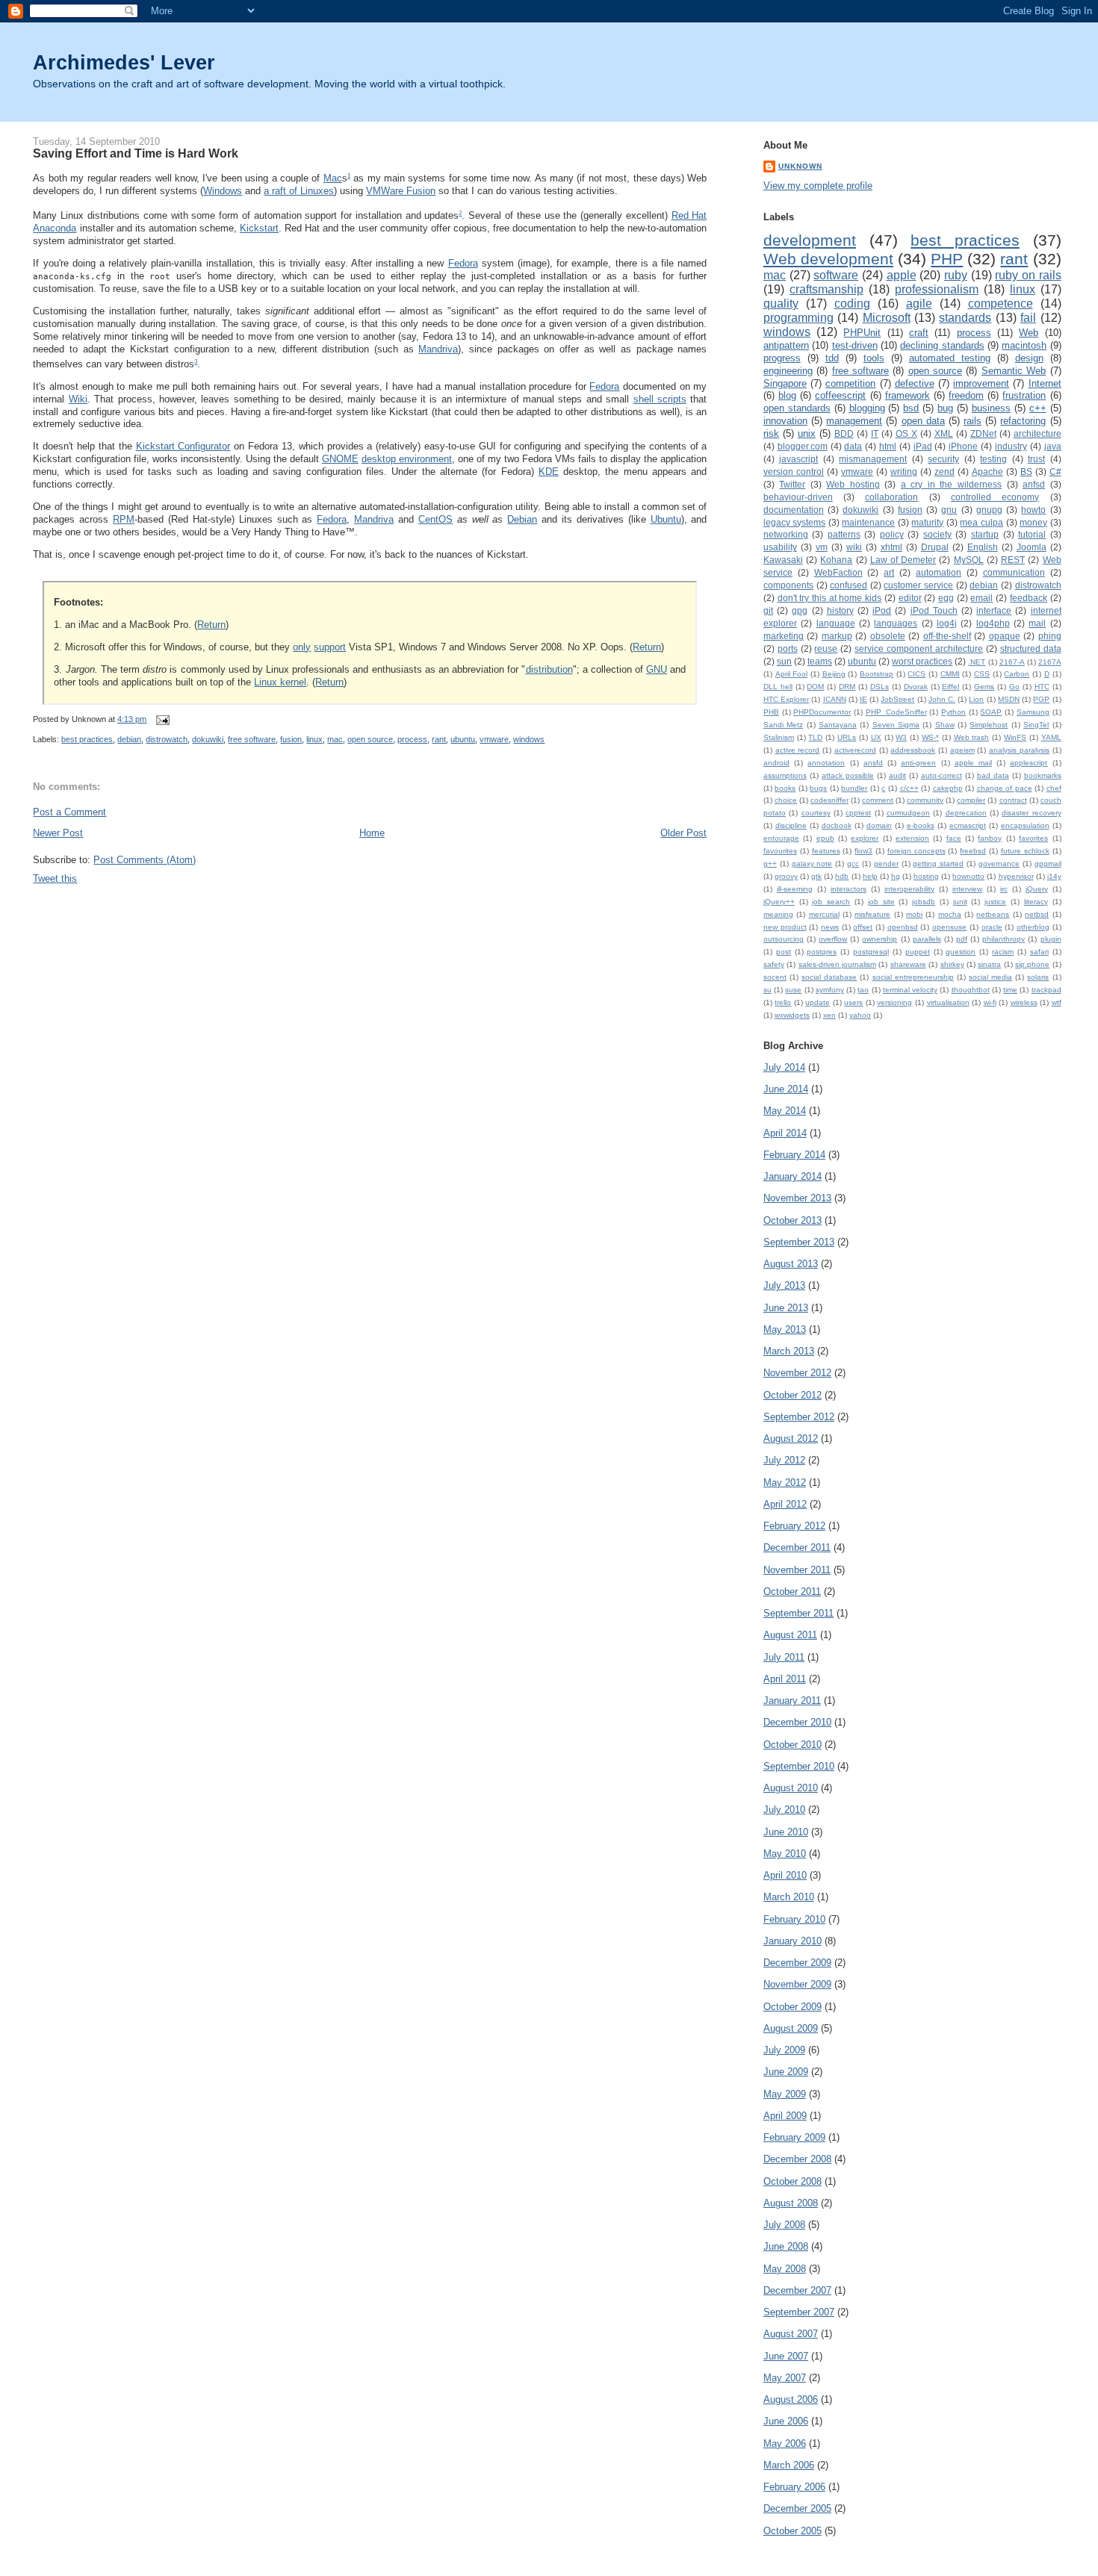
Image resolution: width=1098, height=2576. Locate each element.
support (330, 647)
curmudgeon (908, 813)
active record (798, 750)
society (937, 534)
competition (850, 383)
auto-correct (942, 775)
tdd (832, 358)
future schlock (1025, 851)
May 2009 (785, 2094)
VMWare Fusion (401, 191)
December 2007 (797, 2290)
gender (886, 864)
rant (439, 739)
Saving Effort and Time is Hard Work (136, 153)
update (818, 1002)
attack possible (848, 775)
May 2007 (785, 2378)
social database (829, 977)
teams (820, 661)
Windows (223, 191)
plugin (1051, 939)
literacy (1036, 902)
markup (837, 636)
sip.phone (1032, 964)
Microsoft (887, 318)
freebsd (973, 851)
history (840, 610)
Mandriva (438, 349)
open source (370, 739)
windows (529, 739)
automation (939, 572)
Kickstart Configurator (183, 446)
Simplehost (989, 725)
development (810, 240)
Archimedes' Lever (124, 62)
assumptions (785, 775)
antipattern (786, 345)
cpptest (858, 813)
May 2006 (785, 2443)
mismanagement (873, 459)
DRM (847, 687)
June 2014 (786, 1089)
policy (892, 534)
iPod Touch (934, 610)
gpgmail (1048, 864)
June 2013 (786, 1308)
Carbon (1017, 674)
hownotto (968, 876)
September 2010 (799, 1766)
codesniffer (829, 800)
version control (794, 472)
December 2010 (797, 1722)
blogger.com (803, 446)
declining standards (942, 345)
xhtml (891, 547)
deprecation (966, 813)
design (1029, 358)
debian (129, 739)
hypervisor (1016, 876)
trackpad (1046, 990)
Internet (1045, 383)
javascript (798, 459)
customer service (918, 585)
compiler (971, 800)
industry (1011, 446)
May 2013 (785, 1329)
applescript (1029, 763)
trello (783, 1002)
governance (999, 864)
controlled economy (995, 497)
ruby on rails (1028, 275)
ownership (880, 939)
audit (897, 775)
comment (878, 800)
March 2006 (789, 2465)
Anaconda (55, 228)
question (961, 952)
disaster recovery (1031, 813)
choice (786, 800)
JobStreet (897, 699)
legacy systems (795, 522)
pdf (962, 939)
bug (945, 408)
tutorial (1032, 534)
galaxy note (812, 864)
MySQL (969, 560)
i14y (1054, 876)
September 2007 (799, 2312)
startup (985, 534)
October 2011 (792, 1592)
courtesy (816, 813)
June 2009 (786, 2072)
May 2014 (785, 1111)
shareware (908, 964)
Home (372, 833)
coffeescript (840, 395)
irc (1004, 889)
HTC (1042, 687)
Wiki (78, 399)
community (925, 800)
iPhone (963, 446)
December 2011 (797, 1547)
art (889, 572)
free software (252, 739)
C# (1055, 472)
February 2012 (794, 1526)
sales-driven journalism (837, 964)
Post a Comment (69, 812)
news (830, 927)
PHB (771, 712)
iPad (923, 446)
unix (807, 433)
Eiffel (950, 687)
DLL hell (778, 687)
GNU (657, 669)
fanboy (990, 838)
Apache (987, 472)
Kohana (836, 560)
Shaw (945, 725)
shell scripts (660, 399)
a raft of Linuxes (299, 191)
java (1053, 446)
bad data (993, 775)
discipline (791, 825)
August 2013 (791, 1264)
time (1010, 990)
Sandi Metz (783, 725)
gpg (800, 610)
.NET (977, 662)
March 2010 (789, 1897)
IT (875, 433)
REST (1013, 560)
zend (945, 472)
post (784, 952)
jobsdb (924, 902)
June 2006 (786, 2421)
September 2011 (798, 1613)
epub (825, 838)
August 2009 (791, 2028)
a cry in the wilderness (951, 484)
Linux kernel (280, 682)
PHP (947, 259)
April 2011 (785, 1679)
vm (822, 547)
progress (782, 358)
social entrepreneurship (913, 977)
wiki (854, 547)
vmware (494, 739)
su (767, 990)
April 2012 (785, 1504)
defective (915, 383)
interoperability (909, 889)
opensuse (949, 927)
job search (831, 902)
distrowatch (167, 739)
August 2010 (791, 1788)
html (888, 446)
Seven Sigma (896, 725)
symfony (830, 990)
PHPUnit (862, 333)
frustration (1024, 395)
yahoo (860, 1015)
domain (879, 825)
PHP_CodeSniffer (896, 712)
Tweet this (55, 878)
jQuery (1037, 889)
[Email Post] (161, 719)
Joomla (1032, 547)
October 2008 (793, 2181)
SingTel (1036, 725)
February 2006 (794, 2487)
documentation (794, 510)
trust (1036, 459)
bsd (911, 408)
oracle (992, 927)
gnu (949, 510)
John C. (942, 699)
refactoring (1023, 421)
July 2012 (784, 1460)
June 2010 (786, 1832)
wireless (1024, 1002)
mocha (950, 914)
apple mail (973, 763)
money (1033, 522)
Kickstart (259, 228)
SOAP (991, 712)
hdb (842, 876)
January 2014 (793, 1176)
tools (874, 358)
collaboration (891, 497)
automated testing (950, 358)
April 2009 (785, 2116)
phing (1050, 636)
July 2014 (784, 1067)
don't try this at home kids (830, 598)
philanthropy (1004, 939)
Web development (828, 259)
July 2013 (784, 1285)
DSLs (880, 687)
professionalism (937, 289)
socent (775, 977)
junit (960, 902)
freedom (966, 395)
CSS (982, 674)
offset (863, 927)
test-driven (855, 345)
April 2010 (785, 1875)
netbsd (1037, 914)
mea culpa (981, 522)
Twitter (792, 484)
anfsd (1034, 484)
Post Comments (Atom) (145, 860)
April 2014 (785, 1133)
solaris (1038, 977)
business (991, 408)
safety (774, 964)
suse (793, 990)
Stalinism (779, 737)
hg (896, 876)
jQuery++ (779, 902)
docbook (837, 825)
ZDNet (983, 433)
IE (863, 699)
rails (973, 421)
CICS (916, 674)
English (983, 547)
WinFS (1015, 737)
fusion (291, 739)
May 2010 (785, 1854)
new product (785, 927)
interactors (849, 889)
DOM (815, 687)
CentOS (435, 519)
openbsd (903, 927)
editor (910, 598)
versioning (894, 1002)
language (836, 623)
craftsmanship (826, 289)
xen (829, 1015)
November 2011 (797, 1570)
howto (1033, 510)
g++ (770, 864)
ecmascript (968, 825)
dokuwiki (208, 739)
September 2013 (799, 1242)
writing (904, 472)
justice (995, 902)
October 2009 (793, 2007)
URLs (847, 737)
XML (944, 433)
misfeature (872, 914)
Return (211, 625)
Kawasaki (783, 560)
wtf (1057, 1002)
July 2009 (784, 2050)
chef (1054, 788)
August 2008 (791, 2203)
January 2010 (793, 1941)
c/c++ (909, 788)
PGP (1041, 699)
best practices (87, 739)
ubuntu (463, 739)
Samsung (1033, 712)
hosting (926, 876)
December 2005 (797, 2508)
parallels (927, 939)
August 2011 (790, 1635)
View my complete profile (818, 186)
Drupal (935, 547)
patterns (844, 534)
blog (787, 395)
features (826, 851)
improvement (981, 383)
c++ (1038, 408)
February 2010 (794, 1919)
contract (1013, 800)
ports (788, 648)
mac (335, 739)
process (412, 739)
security (943, 459)
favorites (1033, 838)
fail (1028, 318)
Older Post (683, 833)
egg (946, 598)
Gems (984, 687)
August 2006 (791, 2399)
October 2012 (793, 1395)
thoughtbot (971, 990)
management (854, 421)
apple (902, 275)
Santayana (838, 725)
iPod (882, 610)
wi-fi (990, 1002)
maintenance (868, 522)
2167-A (1012, 662)
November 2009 (797, 1984)
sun (784, 661)
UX (876, 737)
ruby (956, 275)
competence (1001, 304)
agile (919, 304)
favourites (780, 851)
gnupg (989, 510)
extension (912, 838)
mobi (914, 914)
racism (1003, 952)
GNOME (340, 459)
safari (1039, 952)
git (768, 610)
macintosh (1024, 345)
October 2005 (793, 2531)
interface (994, 610)
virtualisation (948, 1002)
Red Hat (689, 215)
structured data (1031, 648)
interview (967, 889)
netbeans (993, 914)
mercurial (824, 914)
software (836, 275)
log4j (947, 623)
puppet (918, 952)
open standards (797, 408)
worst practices (922, 661)
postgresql (871, 952)
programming (798, 318)
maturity (927, 522)
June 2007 (786, 2356)
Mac (333, 178)
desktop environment (407, 459)
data (853, 446)
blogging (867, 408)
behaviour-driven (798, 497)
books (785, 788)
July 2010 (784, 1810)
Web (1029, 333)
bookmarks (1043, 775)
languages (896, 623)
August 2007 (791, 2334)
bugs (818, 788)
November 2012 (797, 1373)
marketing (784, 636)
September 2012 (799, 1417)
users (853, 1002)
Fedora (463, 263)
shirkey (952, 964)
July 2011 (784, 1657)
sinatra (989, 964)
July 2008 (784, 2225)
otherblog (1033, 927)
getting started (938, 864)
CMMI (950, 674)
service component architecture (919, 648)
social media (990, 977)
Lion (976, 699)
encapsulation (1025, 825)
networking (786, 534)
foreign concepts (916, 851)
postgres (822, 952)
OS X (906, 433)
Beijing (834, 674)
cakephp (948, 788)
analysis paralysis (1019, 750)
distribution (549, 669)
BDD (844, 433)
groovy (786, 876)
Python (953, 712)
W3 (901, 737)
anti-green (918, 763)
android (776, 763)
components (788, 585)
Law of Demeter (903, 560)
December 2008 (797, 2159)
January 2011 (792, 1701)
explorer (865, 838)
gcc (853, 864)
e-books (921, 825)
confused (849, 585)
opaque (1005, 636)
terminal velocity (910, 990)
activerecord (855, 750)
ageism (962, 750)
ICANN (835, 699)
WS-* (930, 737)
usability (780, 547)
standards (965, 318)
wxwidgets (792, 1015)
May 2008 (785, 2269)
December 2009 (797, 1963)
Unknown (800, 166)
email (981, 598)
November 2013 (797, 1198)
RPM (124, 519)
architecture (1037, 433)
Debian (522, 519)
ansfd (873, 763)
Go (1014, 687)
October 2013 (793, 1220)
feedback (1029, 598)
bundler (854, 788)
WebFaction (838, 572)
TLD (815, 737)
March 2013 (789, 1351)
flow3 (863, 851)
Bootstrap (877, 674)
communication (1014, 572)
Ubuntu (666, 519)
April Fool (792, 674)
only (302, 647)
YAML (1051, 737)
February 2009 (794, 2137)
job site (881, 902)
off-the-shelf (947, 636)
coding (852, 304)
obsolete (888, 636)
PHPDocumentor (822, 712)
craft (919, 333)
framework (908, 395)
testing (993, 459)
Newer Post (58, 833)
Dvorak (916, 687)
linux (314, 739)
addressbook (913, 750)
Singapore (785, 383)
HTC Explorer (786, 699)
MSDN (1009, 699)
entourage (781, 838)
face (954, 838)
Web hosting (853, 484)
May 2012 (785, 1483)
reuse (826, 648)
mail (1037, 623)
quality (781, 304)
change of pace (1005, 788)
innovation (785, 421)
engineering (788, 371)
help (870, 876)
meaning (778, 914)
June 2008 (786, 2246)
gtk (816, 876)
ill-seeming (795, 889)
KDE (549, 472)
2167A (1050, 662)
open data (923, 421)
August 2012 (791, 1438)
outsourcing (784, 939)
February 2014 (794, 1155)
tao (863, 990)
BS (1026, 472)
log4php (993, 623)
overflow (833, 939)
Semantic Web (1014, 371)
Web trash (972, 737)
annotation (826, 763)
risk (771, 433)
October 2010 (793, 1745)
